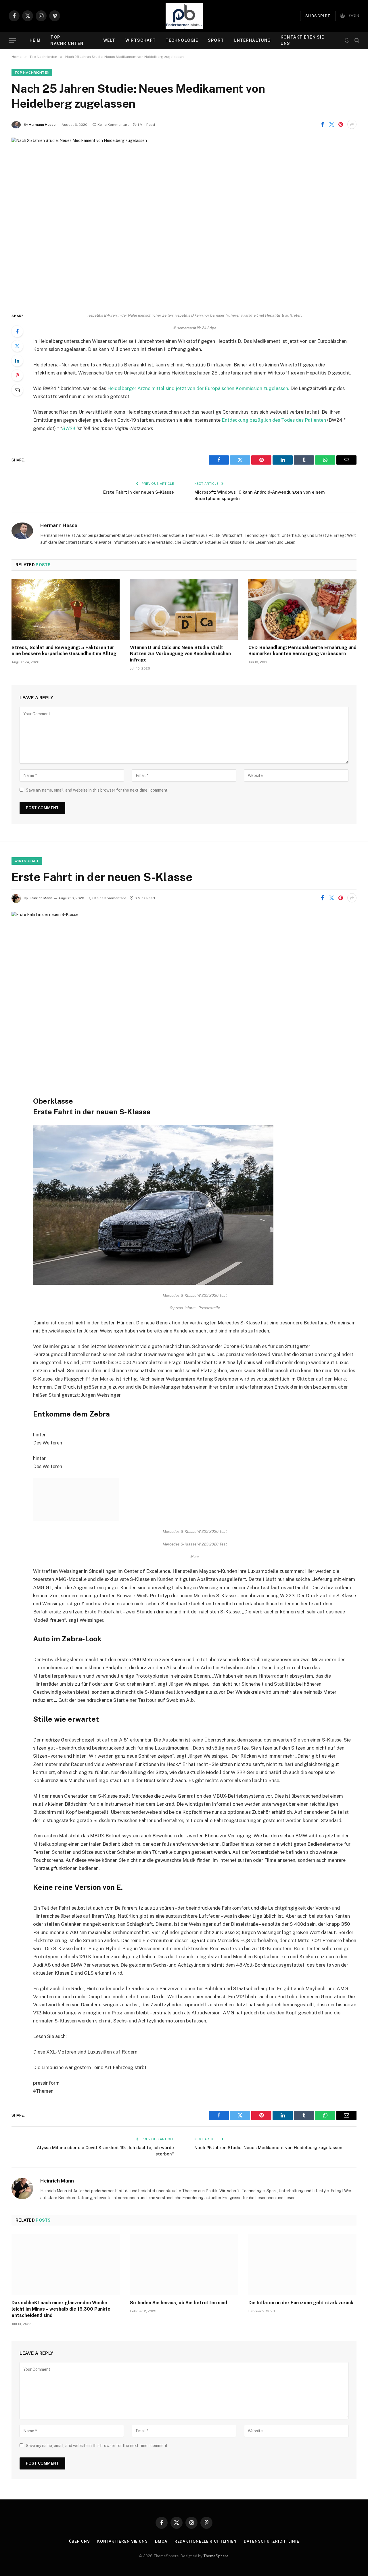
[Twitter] (17, 346)
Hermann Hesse (42, 125)
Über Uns (79, 2507)
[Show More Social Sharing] (352, 124)
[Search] (356, 40)
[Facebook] (17, 331)
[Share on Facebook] (322, 124)
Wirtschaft (141, 40)
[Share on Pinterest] (341, 124)
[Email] (17, 390)
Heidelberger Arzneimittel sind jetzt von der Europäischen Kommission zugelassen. (199, 388)
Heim (35, 40)
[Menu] (12, 40)
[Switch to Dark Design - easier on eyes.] (347, 40)
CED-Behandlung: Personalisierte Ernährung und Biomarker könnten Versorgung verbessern (302, 651)
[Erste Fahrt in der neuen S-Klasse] (184, 994)
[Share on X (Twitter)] (331, 124)
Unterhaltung (252, 40)
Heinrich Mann (41, 898)
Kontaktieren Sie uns (302, 40)
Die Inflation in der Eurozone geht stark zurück (301, 2268)
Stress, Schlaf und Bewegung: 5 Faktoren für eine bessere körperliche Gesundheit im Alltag (64, 651)
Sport (216, 40)
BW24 (69, 428)
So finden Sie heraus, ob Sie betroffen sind (179, 2268)
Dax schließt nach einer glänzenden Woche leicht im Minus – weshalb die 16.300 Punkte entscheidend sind (61, 2274)
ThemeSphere (216, 2521)
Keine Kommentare (113, 125)
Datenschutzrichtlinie (271, 2507)
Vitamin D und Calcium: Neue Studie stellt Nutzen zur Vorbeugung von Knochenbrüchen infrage (180, 654)
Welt (109, 40)
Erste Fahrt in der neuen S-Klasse (139, 492)
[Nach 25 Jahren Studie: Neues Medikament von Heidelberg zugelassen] (184, 220)
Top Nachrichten (67, 40)
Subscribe (318, 16)
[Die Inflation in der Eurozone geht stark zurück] (302, 2230)
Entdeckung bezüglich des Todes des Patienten (274, 420)
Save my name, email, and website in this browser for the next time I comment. (97, 790)
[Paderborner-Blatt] (184, 16)
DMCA (161, 2507)
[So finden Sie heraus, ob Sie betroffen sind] (184, 2230)
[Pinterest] (17, 375)
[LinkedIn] (17, 361)
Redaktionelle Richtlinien (206, 2507)
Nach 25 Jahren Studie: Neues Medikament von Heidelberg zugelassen (268, 2113)
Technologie (182, 40)
